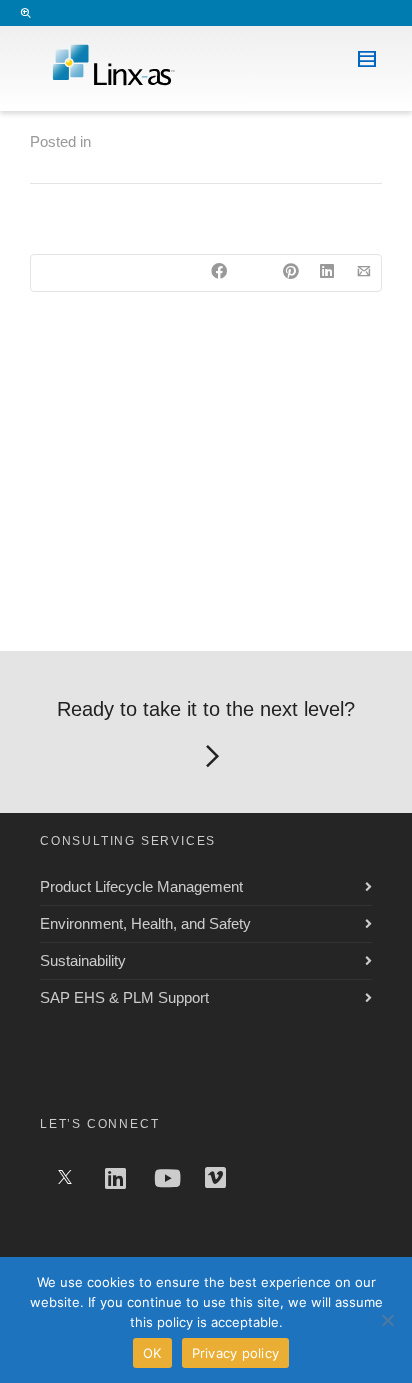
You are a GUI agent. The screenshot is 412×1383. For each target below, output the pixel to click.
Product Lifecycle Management (141, 886)
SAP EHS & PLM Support (124, 997)
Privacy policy (236, 1353)
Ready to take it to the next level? (206, 709)
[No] (387, 1320)
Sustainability (83, 960)
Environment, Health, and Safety (145, 923)
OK (152, 1353)
